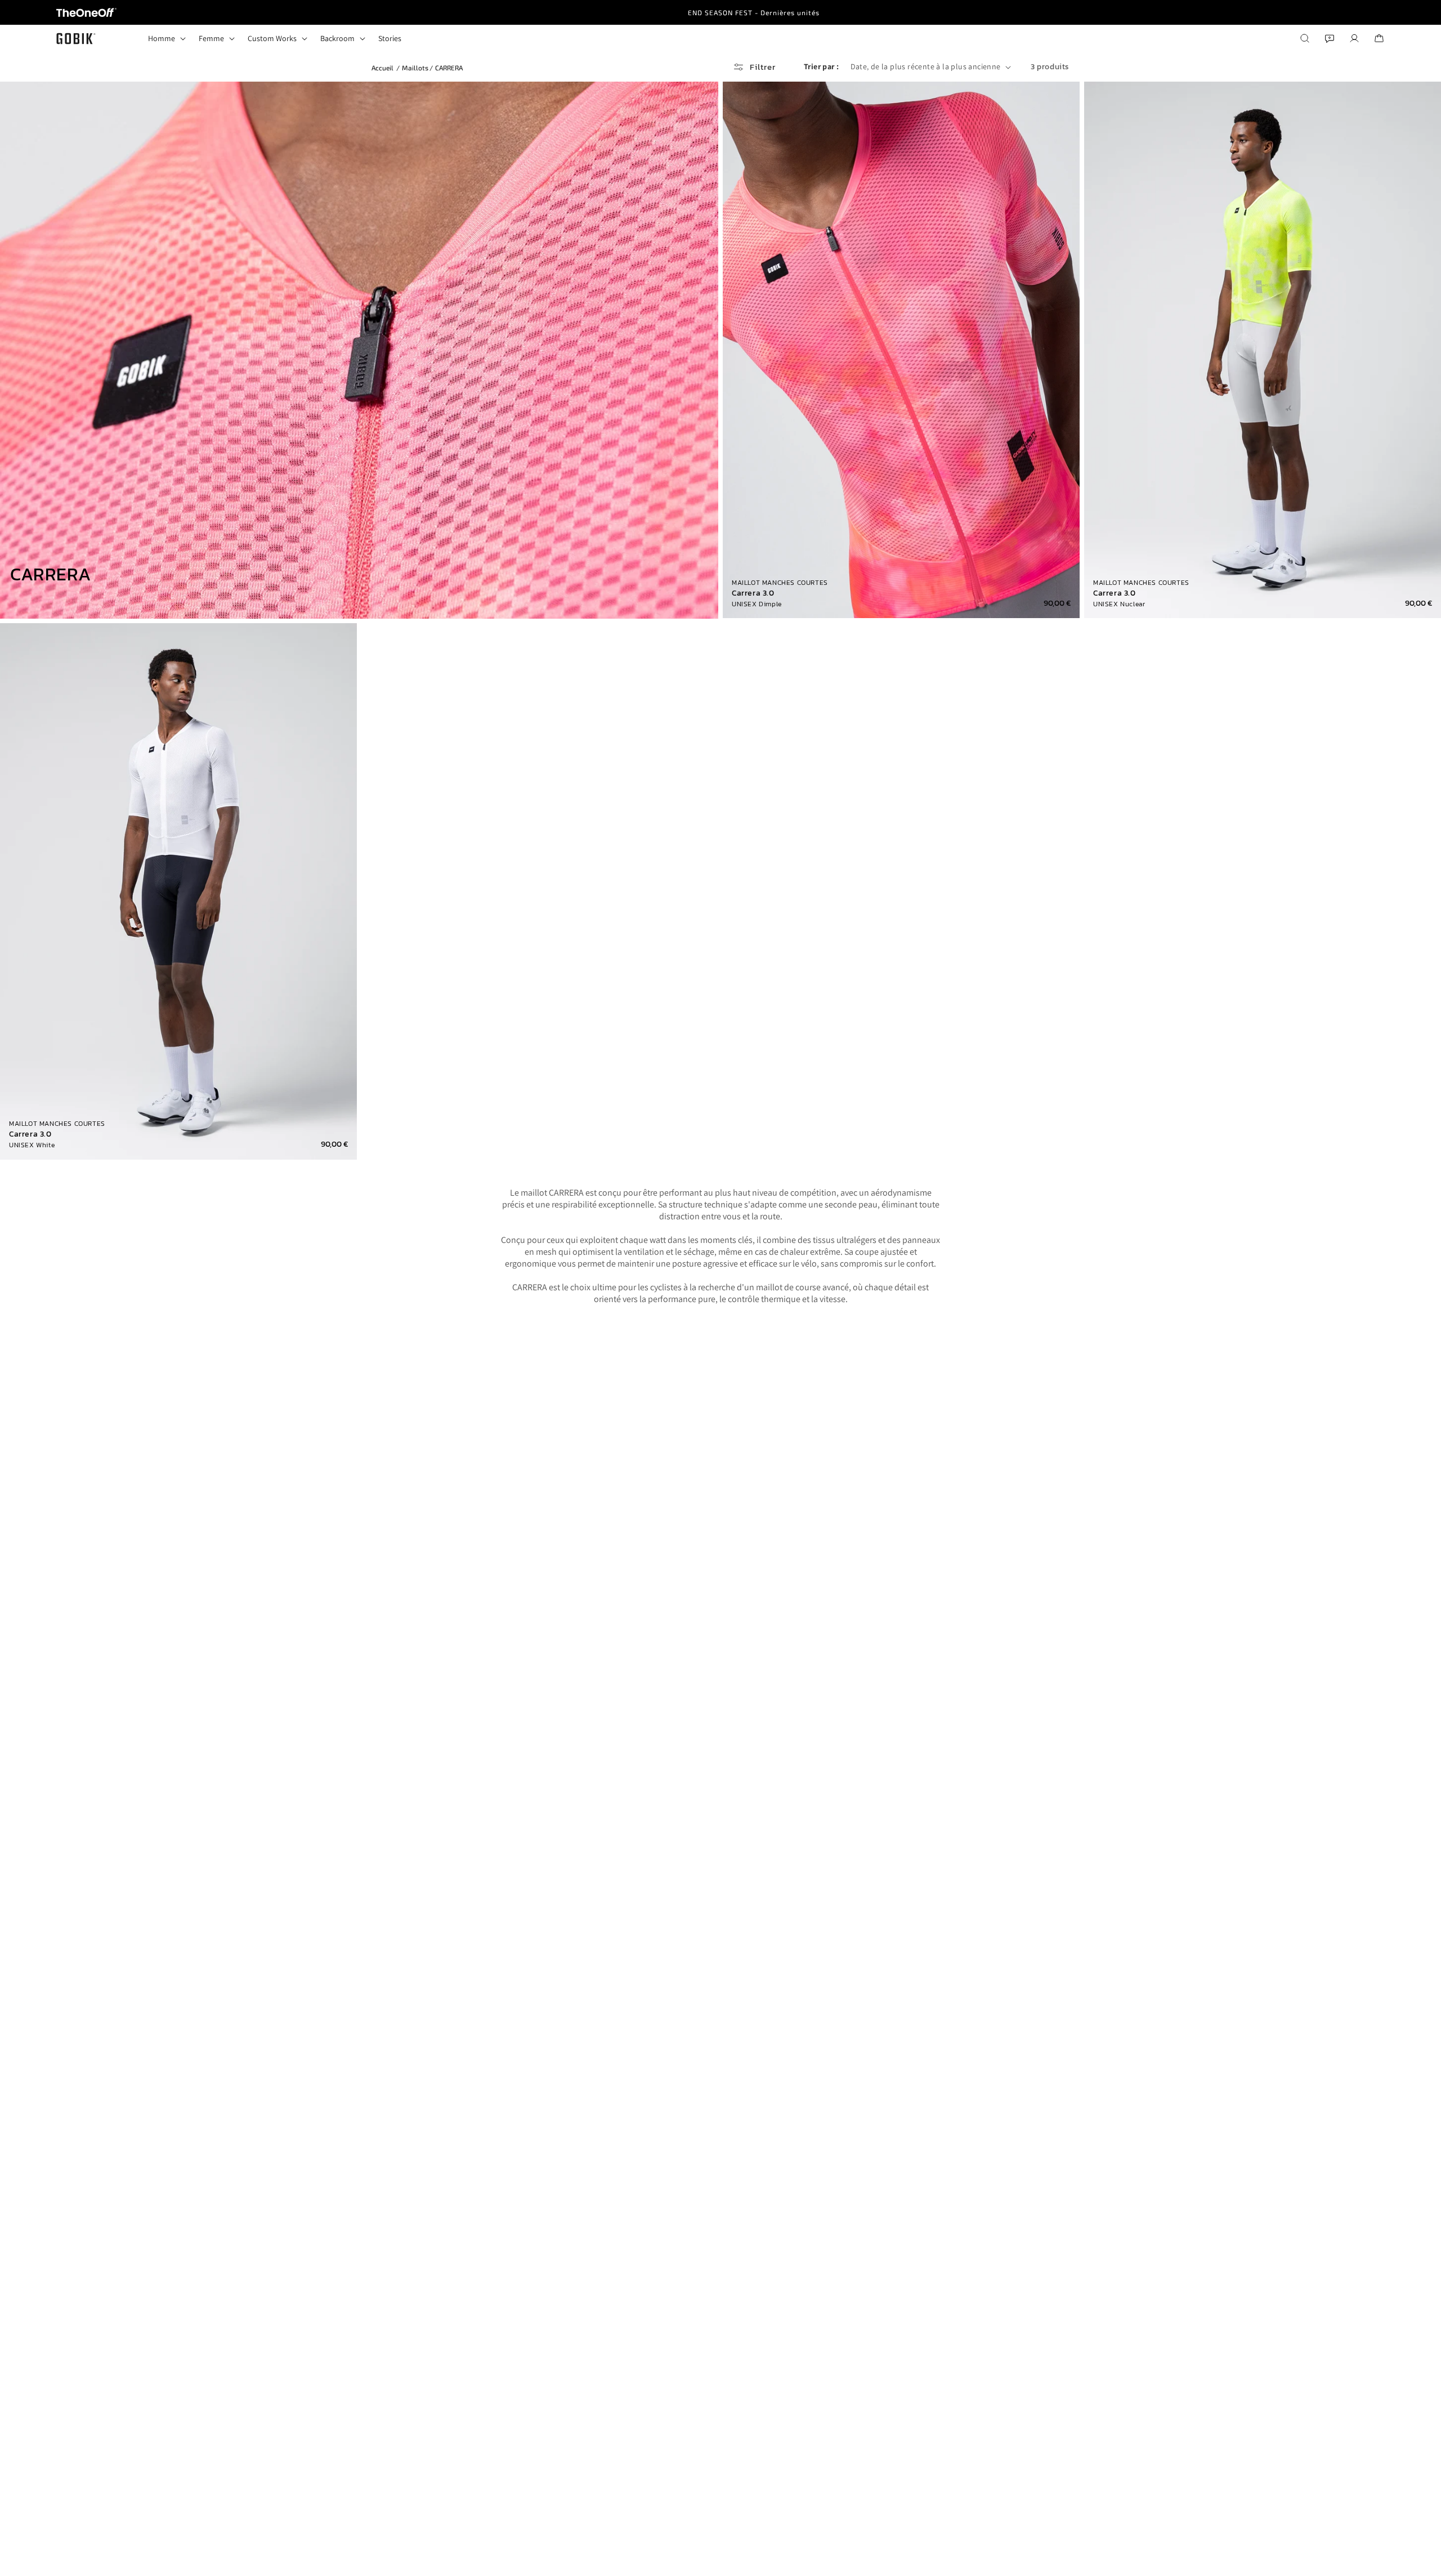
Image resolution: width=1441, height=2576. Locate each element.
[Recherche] (1305, 38)
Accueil (382, 68)
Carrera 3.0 (753, 593)
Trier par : (821, 66)
